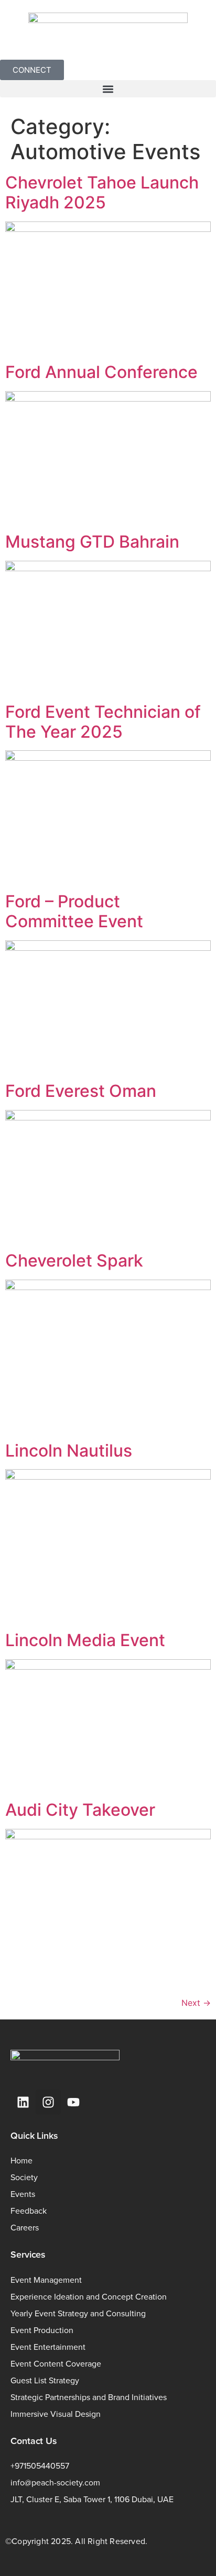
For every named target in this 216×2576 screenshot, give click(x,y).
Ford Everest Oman (81, 1091)
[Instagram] (48, 2102)
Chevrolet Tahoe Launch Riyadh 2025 (102, 192)
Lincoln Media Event (85, 1640)
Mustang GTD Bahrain (92, 542)
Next (196, 2003)
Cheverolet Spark (74, 1261)
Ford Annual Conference (101, 372)
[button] (108, 89)
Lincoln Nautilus (69, 1451)
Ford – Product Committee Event (74, 911)
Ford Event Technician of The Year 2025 (103, 722)
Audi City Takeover (80, 1810)
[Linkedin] (23, 2102)
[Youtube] (73, 2102)
